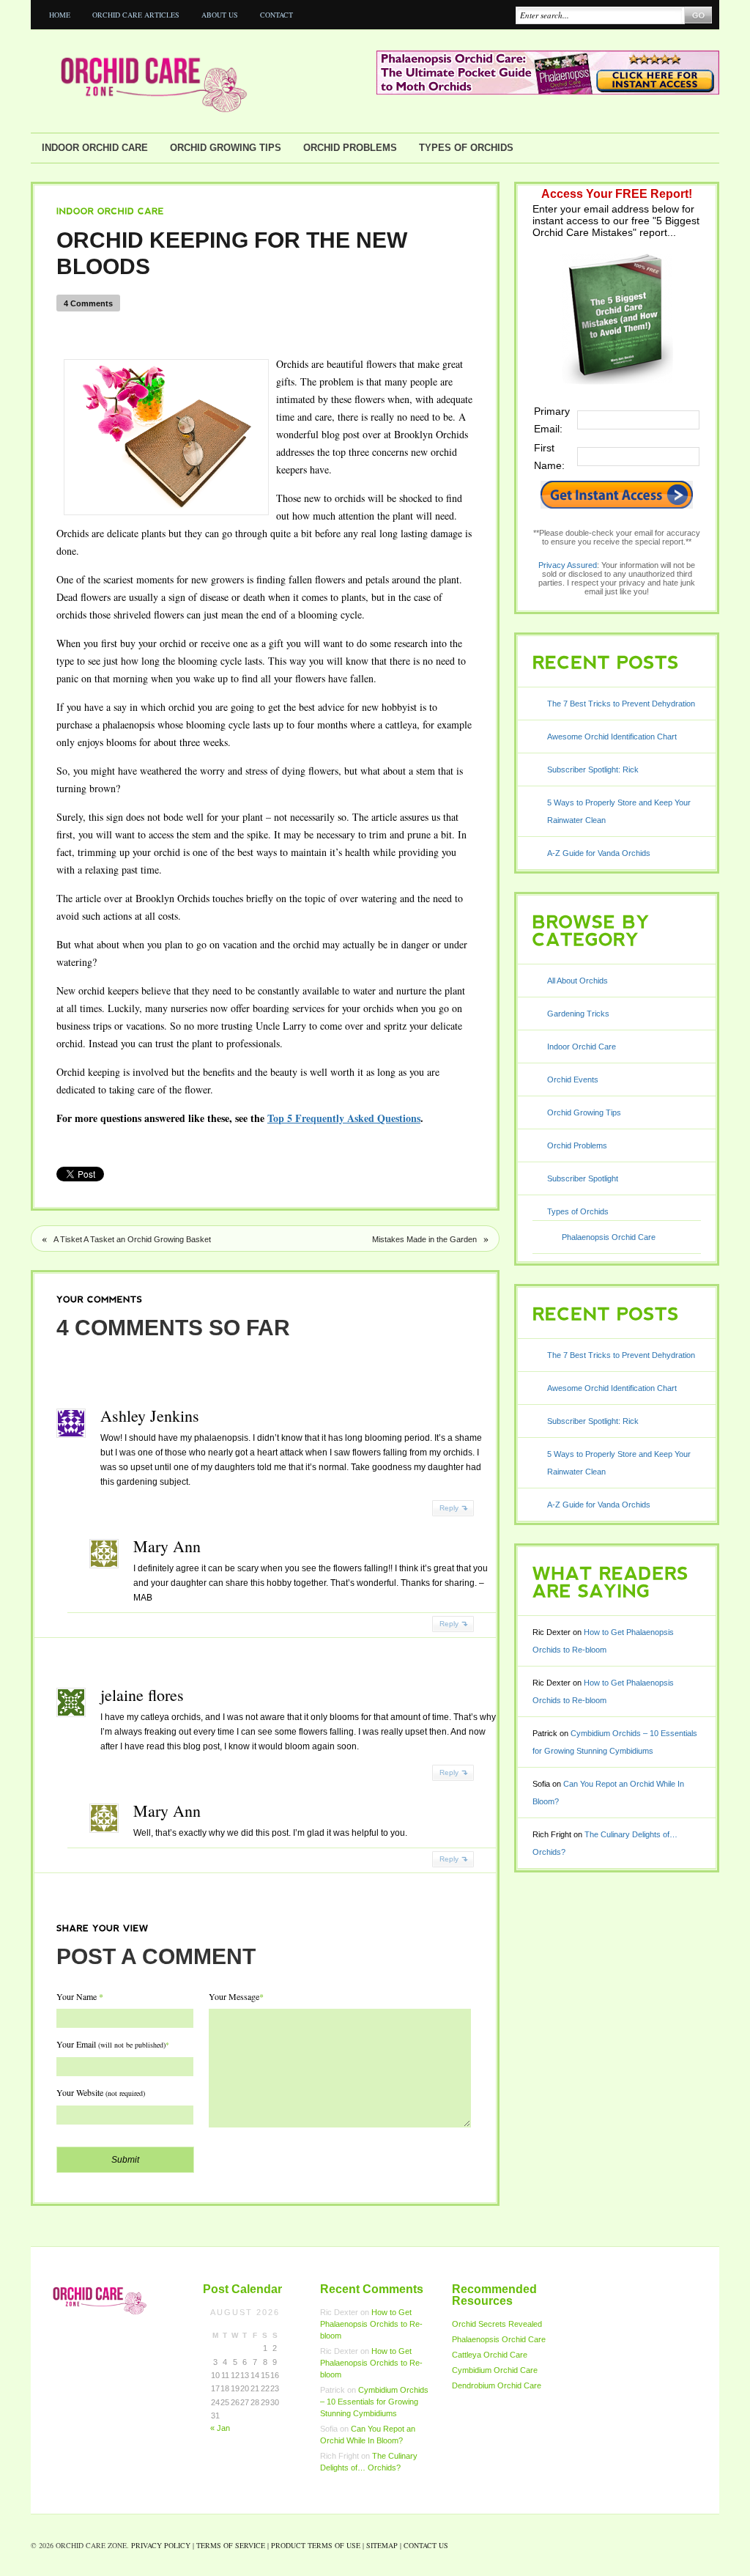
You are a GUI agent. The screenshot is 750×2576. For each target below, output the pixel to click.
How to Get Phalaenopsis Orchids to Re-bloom (371, 2324)
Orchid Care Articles (136, 15)
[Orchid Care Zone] (203, 81)
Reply (449, 1508)
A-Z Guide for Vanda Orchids (599, 853)
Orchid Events (573, 1080)
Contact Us (426, 2545)
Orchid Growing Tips (226, 148)
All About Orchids (578, 981)
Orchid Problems (350, 148)
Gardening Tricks (578, 1014)
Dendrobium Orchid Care (497, 2385)
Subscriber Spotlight (583, 1178)
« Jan (220, 2428)
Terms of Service (231, 2545)
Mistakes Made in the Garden (424, 1239)
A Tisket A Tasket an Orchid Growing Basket (132, 1239)
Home (60, 15)
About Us (220, 15)
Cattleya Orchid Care (490, 2355)
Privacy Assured (568, 565)
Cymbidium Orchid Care (495, 2370)
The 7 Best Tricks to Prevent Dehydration (621, 704)
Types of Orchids (466, 148)
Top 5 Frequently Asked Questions (344, 1118)
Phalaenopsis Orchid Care (609, 1237)
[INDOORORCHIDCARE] (111, 211)
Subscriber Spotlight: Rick (593, 770)
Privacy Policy (161, 2545)
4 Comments (88, 303)
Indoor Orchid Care (95, 148)
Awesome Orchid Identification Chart (612, 737)
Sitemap (382, 2545)
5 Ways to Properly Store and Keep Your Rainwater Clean (619, 811)
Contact (276, 15)
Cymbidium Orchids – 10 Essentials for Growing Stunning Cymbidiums (374, 2402)
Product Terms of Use (316, 2545)
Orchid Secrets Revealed (497, 2324)
